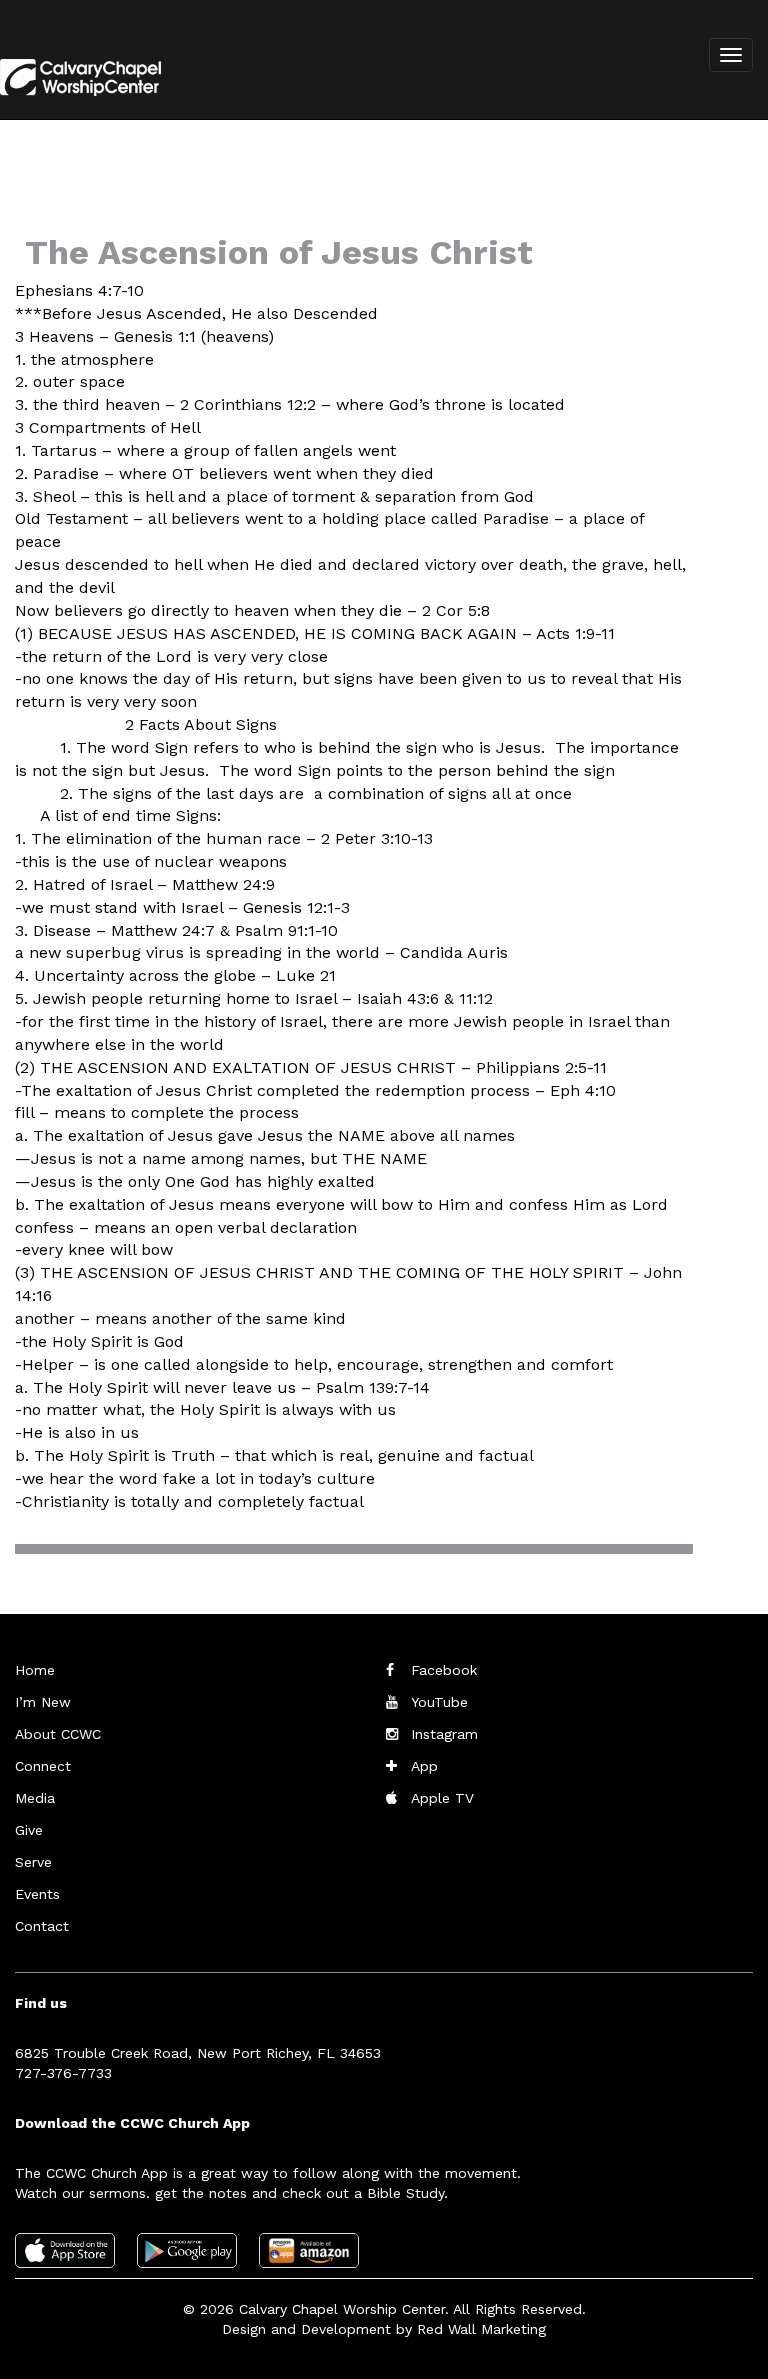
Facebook (444, 1670)
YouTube (439, 1702)
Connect (43, 1766)
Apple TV (442, 1798)
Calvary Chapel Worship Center (342, 2309)
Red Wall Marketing (481, 2329)
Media (35, 1798)
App (424, 1766)
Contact (42, 1926)
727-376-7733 (63, 2073)
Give (29, 1830)
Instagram (444, 1734)
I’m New (43, 1702)
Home (35, 1670)
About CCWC (58, 1734)
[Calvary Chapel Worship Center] (73, 94)
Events (37, 1894)
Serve (33, 1862)
